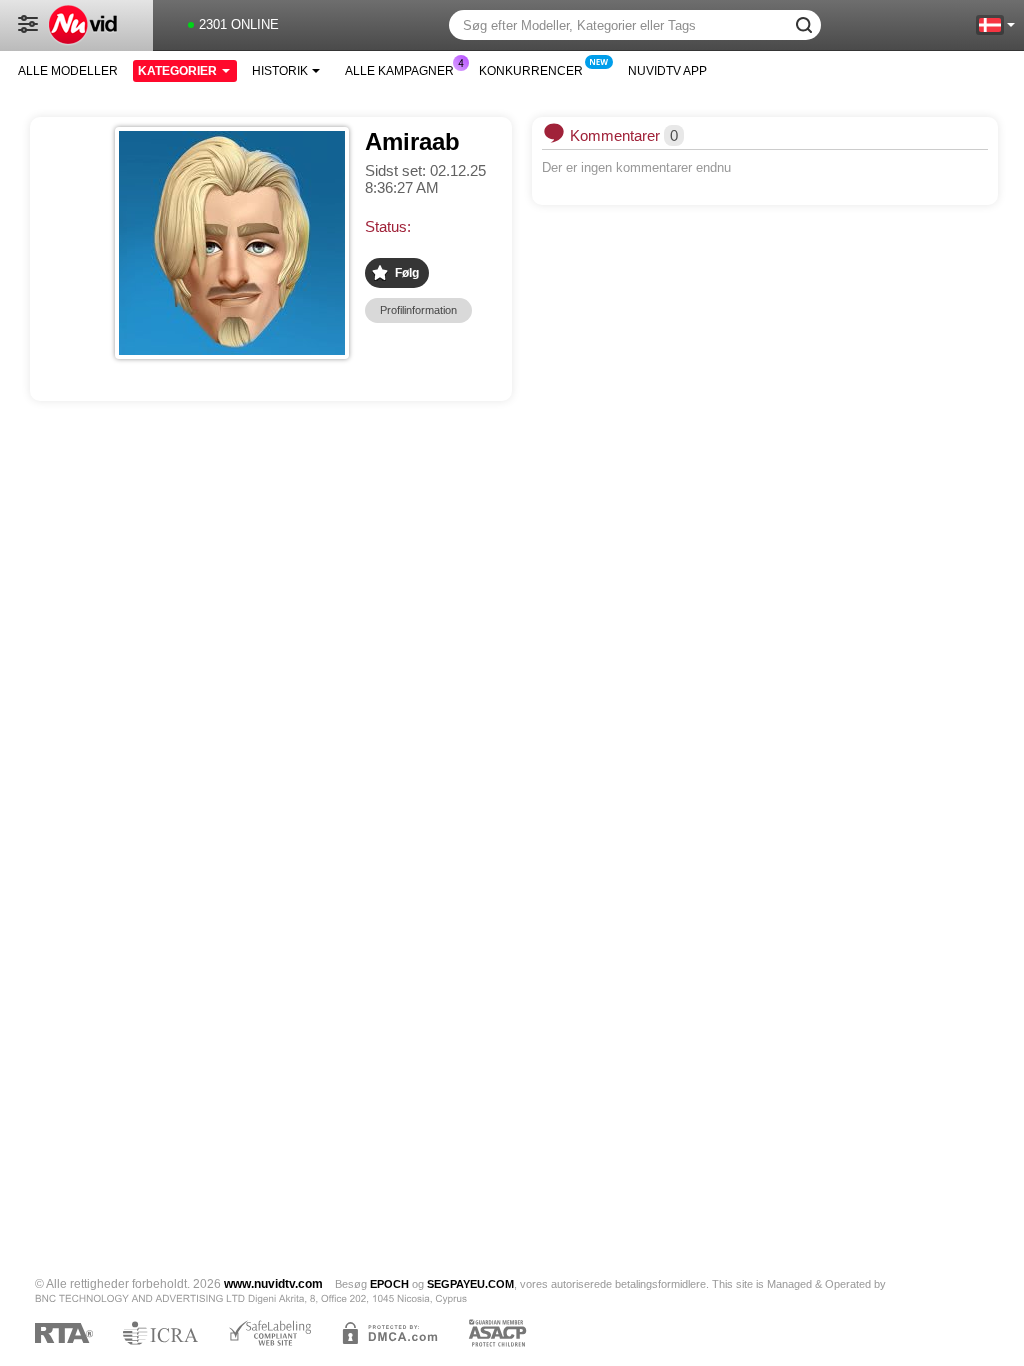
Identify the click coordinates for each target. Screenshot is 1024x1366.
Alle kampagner (399, 71)
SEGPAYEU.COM (470, 1284)
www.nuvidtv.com (273, 1284)
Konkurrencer (531, 71)
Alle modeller (68, 71)
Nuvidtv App (667, 71)
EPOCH (389, 1284)
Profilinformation (418, 310)
